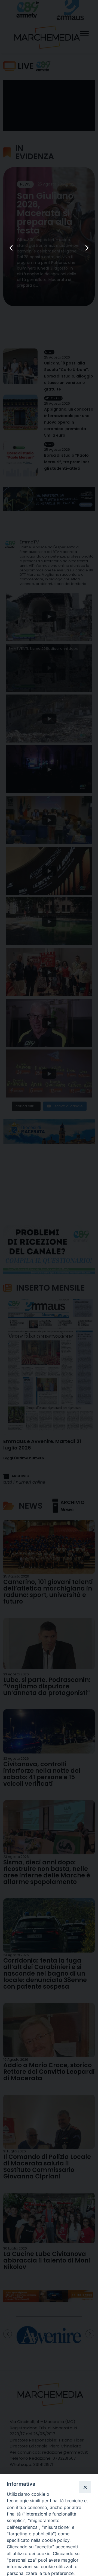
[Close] (85, 2487)
